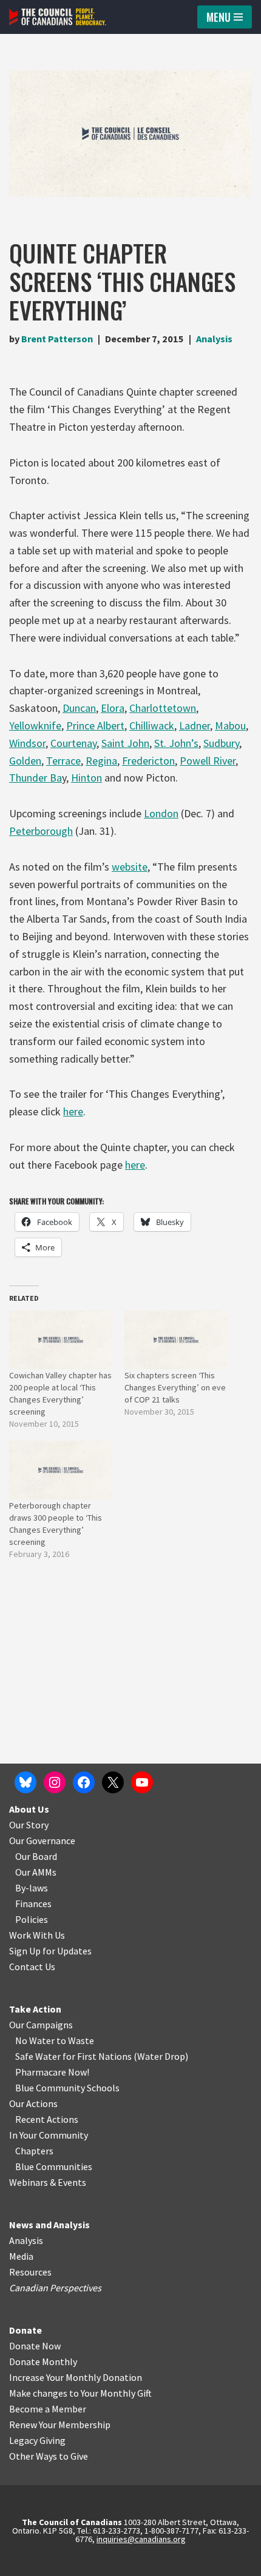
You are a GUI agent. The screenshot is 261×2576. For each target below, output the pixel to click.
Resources (30, 2272)
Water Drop (161, 2056)
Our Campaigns (41, 2025)
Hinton (86, 778)
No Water (36, 2040)
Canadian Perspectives (55, 2288)
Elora (113, 708)
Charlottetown (163, 708)
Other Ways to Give (49, 2456)
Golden (25, 761)
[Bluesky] (25, 1782)
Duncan (79, 708)
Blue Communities (54, 2166)
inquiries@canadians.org (141, 2539)
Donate (25, 2330)
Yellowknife (35, 725)
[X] (113, 1782)
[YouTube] (142, 1782)
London (161, 813)
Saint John (125, 743)
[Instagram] (55, 1782)
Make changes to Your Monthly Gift (80, 2393)
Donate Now (35, 2346)
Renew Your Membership (60, 2425)
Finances (33, 1904)
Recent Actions (47, 2119)
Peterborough (41, 831)
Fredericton (148, 761)
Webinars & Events (48, 2182)
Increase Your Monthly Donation (76, 2377)
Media (21, 2256)
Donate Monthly (43, 2362)
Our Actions (33, 2103)
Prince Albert (95, 725)
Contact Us (32, 1967)
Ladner (195, 725)
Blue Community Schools (67, 2088)
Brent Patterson (57, 339)
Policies (32, 1919)
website (130, 867)
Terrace (63, 761)
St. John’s (176, 743)
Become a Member (48, 2409)
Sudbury (221, 743)
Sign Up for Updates (50, 1951)
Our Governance (42, 1841)
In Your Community (49, 2135)
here (73, 1111)
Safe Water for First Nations (73, 2056)
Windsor (27, 743)
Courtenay (73, 743)
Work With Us (37, 1935)
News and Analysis (49, 2225)
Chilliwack (152, 725)
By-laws (32, 1888)
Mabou (230, 725)
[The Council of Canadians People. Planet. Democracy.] (58, 17)
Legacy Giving (37, 2440)
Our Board (36, 1856)
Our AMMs (36, 1872)
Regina (101, 761)
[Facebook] (84, 1782)
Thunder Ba (36, 778)
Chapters (34, 2151)
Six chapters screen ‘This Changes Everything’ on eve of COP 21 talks (175, 1387)
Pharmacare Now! (52, 2072)
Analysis (214, 339)
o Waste (77, 2040)
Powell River (208, 761)
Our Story (29, 1825)
